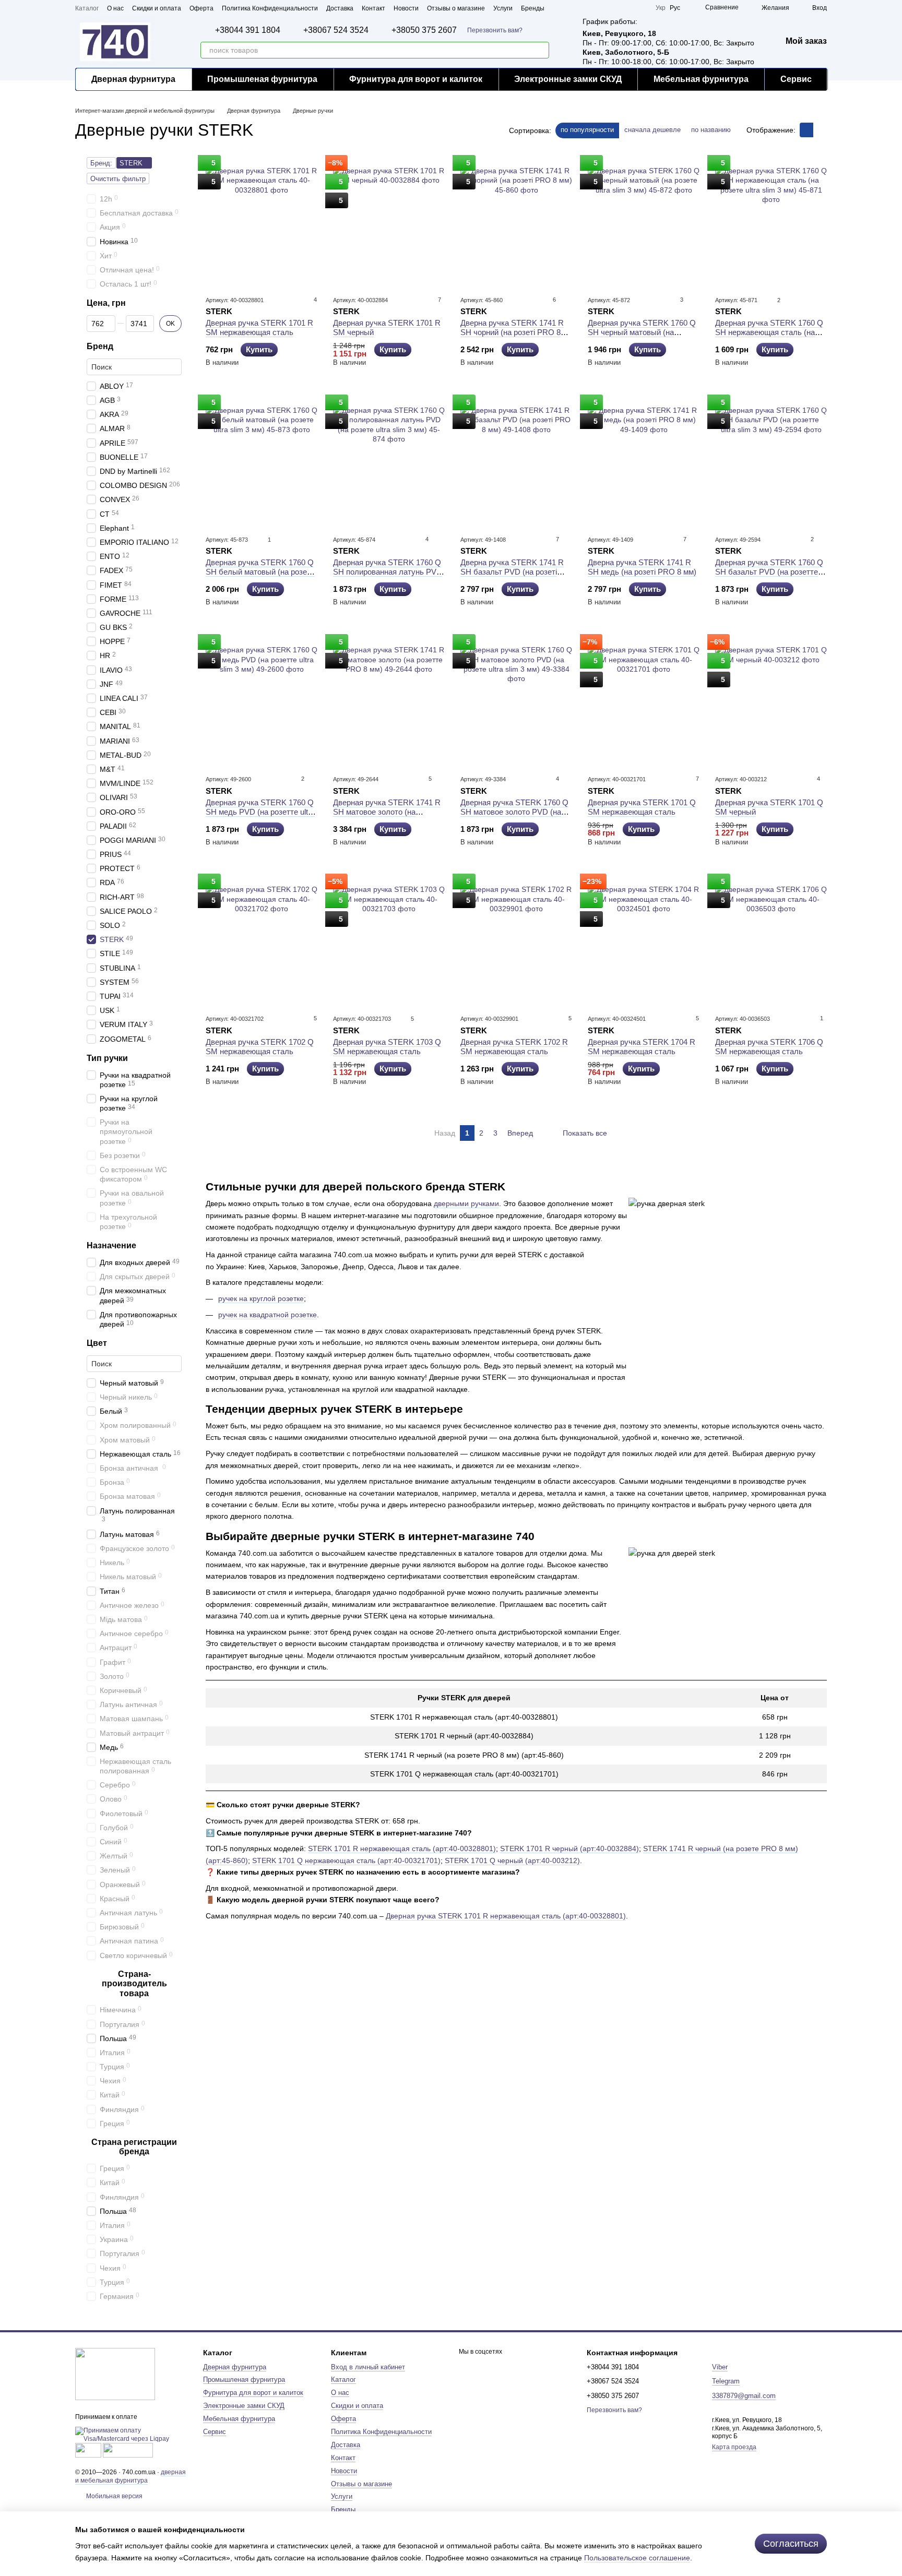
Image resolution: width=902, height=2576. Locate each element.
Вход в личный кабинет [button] (368, 2367)
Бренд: (101, 163)
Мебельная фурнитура (701, 79)
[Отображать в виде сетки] (806, 130)
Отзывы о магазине (456, 8)
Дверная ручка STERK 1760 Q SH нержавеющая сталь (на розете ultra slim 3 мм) (769, 332)
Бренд (100, 346)
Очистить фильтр (118, 179)
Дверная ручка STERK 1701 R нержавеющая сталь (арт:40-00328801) (506, 1916)
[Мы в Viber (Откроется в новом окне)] (641, 8)
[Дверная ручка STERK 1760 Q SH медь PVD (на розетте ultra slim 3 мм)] (262, 701)
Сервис (796, 79)
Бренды (533, 8)
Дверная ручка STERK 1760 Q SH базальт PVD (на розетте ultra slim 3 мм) (769, 572)
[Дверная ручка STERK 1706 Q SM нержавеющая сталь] (771, 940)
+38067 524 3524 (336, 30)
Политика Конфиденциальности (270, 8)
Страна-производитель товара (134, 1984)
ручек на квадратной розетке (268, 1315)
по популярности (587, 130)
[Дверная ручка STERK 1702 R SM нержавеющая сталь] (516, 940)
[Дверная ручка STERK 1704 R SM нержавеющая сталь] (644, 940)
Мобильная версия (114, 2496)
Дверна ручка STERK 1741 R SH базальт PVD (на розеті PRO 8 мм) (512, 572)
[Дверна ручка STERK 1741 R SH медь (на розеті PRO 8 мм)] (644, 461)
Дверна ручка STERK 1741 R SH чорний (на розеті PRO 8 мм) (512, 332)
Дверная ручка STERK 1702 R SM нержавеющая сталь (514, 1047)
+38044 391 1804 (248, 30)
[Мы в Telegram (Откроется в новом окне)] (628, 8)
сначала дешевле (652, 130)
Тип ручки (107, 1058)
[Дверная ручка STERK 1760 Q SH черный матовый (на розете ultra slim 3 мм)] (644, 222)
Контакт (373, 8)
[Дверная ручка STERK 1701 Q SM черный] (771, 701)
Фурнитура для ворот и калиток (416, 79)
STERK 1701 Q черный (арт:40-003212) (512, 1861)
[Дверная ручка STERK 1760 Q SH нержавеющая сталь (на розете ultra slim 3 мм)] (771, 222)
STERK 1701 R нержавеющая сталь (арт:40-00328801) (402, 1848)
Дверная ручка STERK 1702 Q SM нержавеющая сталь (260, 1047)
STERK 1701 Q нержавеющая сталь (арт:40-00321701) (346, 1861)
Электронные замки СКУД (568, 79)
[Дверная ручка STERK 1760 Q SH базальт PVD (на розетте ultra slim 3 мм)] (771, 461)
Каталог (87, 8)
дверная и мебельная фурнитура (130, 2476)
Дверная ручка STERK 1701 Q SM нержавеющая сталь (642, 807)
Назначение (111, 1245)
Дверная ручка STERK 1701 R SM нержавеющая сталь (259, 327)
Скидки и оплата (157, 8)
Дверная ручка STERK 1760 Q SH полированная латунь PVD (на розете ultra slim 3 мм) (388, 572)
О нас (115, 8)
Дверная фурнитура (133, 79)
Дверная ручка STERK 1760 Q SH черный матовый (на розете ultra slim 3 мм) (642, 332)
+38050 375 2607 (424, 30)
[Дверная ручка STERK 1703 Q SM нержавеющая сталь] (389, 940)
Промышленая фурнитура (262, 79)
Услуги (503, 8)
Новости (406, 8)
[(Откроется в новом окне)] (88, 2450)
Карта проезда (734, 2447)
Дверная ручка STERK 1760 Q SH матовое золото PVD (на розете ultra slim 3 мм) (514, 812)
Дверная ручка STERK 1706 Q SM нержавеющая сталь (769, 1047)
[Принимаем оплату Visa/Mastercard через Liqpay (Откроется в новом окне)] (131, 2435)
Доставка (340, 8)
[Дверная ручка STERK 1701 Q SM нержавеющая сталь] (644, 701)
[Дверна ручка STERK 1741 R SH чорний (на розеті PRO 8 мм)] (516, 222)
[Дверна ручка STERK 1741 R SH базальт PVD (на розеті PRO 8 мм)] (516, 461)
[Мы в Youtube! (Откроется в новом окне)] (603, 8)
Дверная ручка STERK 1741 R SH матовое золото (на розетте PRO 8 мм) (387, 812)
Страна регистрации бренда (134, 2147)
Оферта (201, 8)
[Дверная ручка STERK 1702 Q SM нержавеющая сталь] (262, 940)
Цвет (97, 1343)
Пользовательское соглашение (637, 2558)
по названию (711, 130)
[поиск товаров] (541, 50)
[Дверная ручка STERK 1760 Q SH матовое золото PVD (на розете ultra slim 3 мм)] (516, 701)
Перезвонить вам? (495, 30)
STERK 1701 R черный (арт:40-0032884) (569, 1848)
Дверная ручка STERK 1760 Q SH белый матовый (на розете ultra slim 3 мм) (260, 572)
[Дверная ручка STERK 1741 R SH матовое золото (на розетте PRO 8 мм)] (389, 701)
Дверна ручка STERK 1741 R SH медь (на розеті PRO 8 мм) (642, 567)
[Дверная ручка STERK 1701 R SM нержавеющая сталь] (262, 222)
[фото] (115, 2374)
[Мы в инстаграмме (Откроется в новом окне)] (616, 8)
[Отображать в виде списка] (820, 130)
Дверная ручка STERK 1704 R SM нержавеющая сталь (642, 1047)
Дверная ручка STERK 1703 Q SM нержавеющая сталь (387, 1047)
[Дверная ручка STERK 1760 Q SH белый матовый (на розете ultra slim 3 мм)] (262, 461)
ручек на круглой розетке (261, 1298)
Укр (661, 8)
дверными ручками (466, 1203)
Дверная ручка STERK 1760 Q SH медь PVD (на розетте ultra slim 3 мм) (260, 812)
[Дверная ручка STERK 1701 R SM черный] (389, 222)
